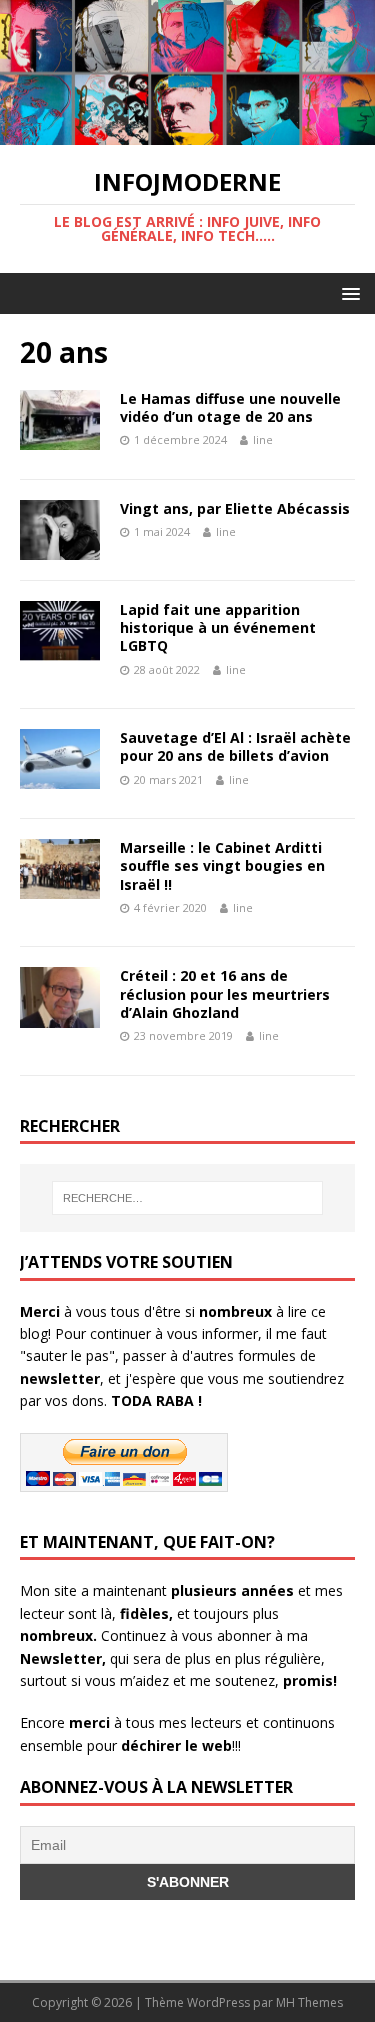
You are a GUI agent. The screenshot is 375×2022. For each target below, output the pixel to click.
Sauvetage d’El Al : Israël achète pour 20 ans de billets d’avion (235, 746)
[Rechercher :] (188, 1198)
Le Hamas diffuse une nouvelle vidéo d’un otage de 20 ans (230, 407)
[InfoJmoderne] (187, 133)
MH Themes (309, 2002)
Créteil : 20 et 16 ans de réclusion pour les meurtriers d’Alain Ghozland (225, 993)
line (263, 439)
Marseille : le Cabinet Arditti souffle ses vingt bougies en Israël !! (222, 865)
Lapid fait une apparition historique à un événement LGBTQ (218, 627)
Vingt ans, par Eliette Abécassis (235, 508)
